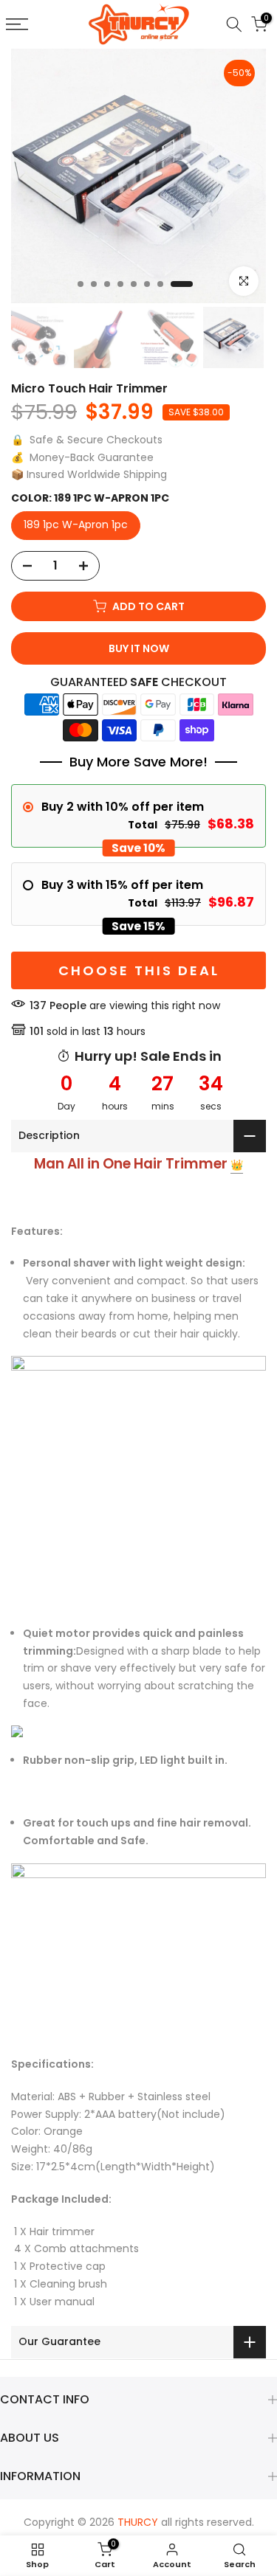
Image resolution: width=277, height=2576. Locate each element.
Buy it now (139, 648)
